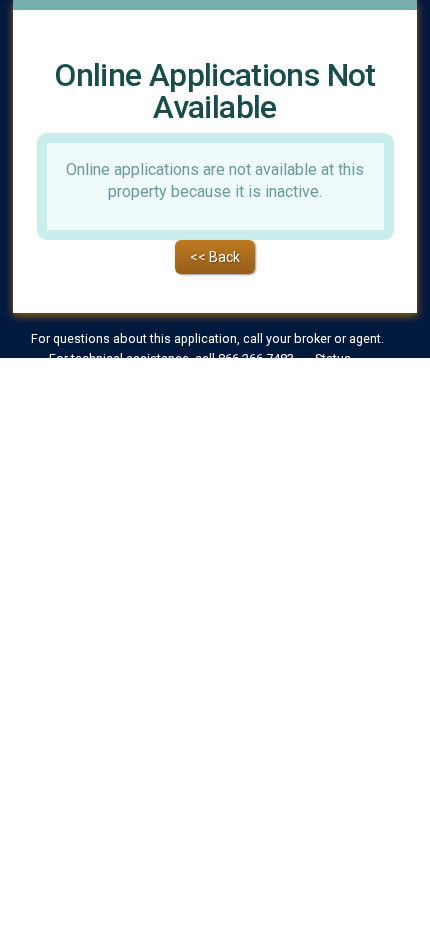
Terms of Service (147, 383)
